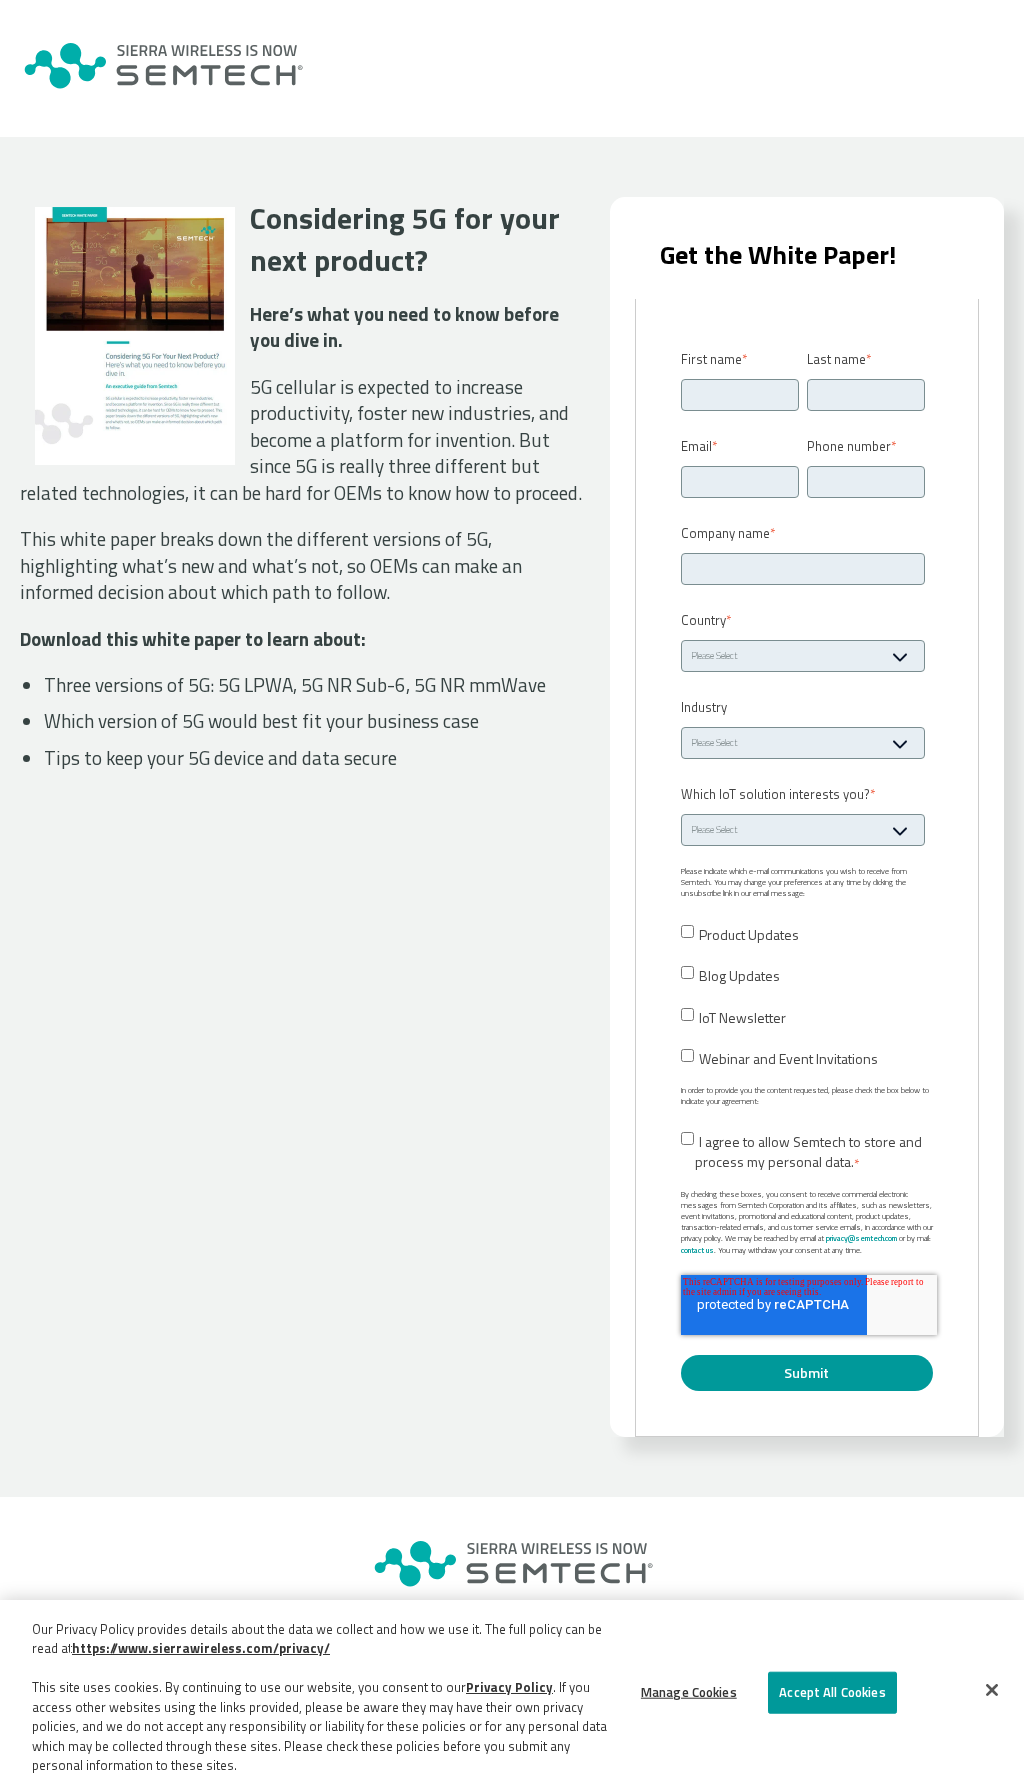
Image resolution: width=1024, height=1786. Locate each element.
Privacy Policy (509, 1687)
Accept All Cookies (832, 1692)
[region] (512, 1693)
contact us (697, 1250)
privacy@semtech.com (861, 1238)
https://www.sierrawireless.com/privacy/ (201, 1648)
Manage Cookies (689, 1692)
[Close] (992, 1690)
